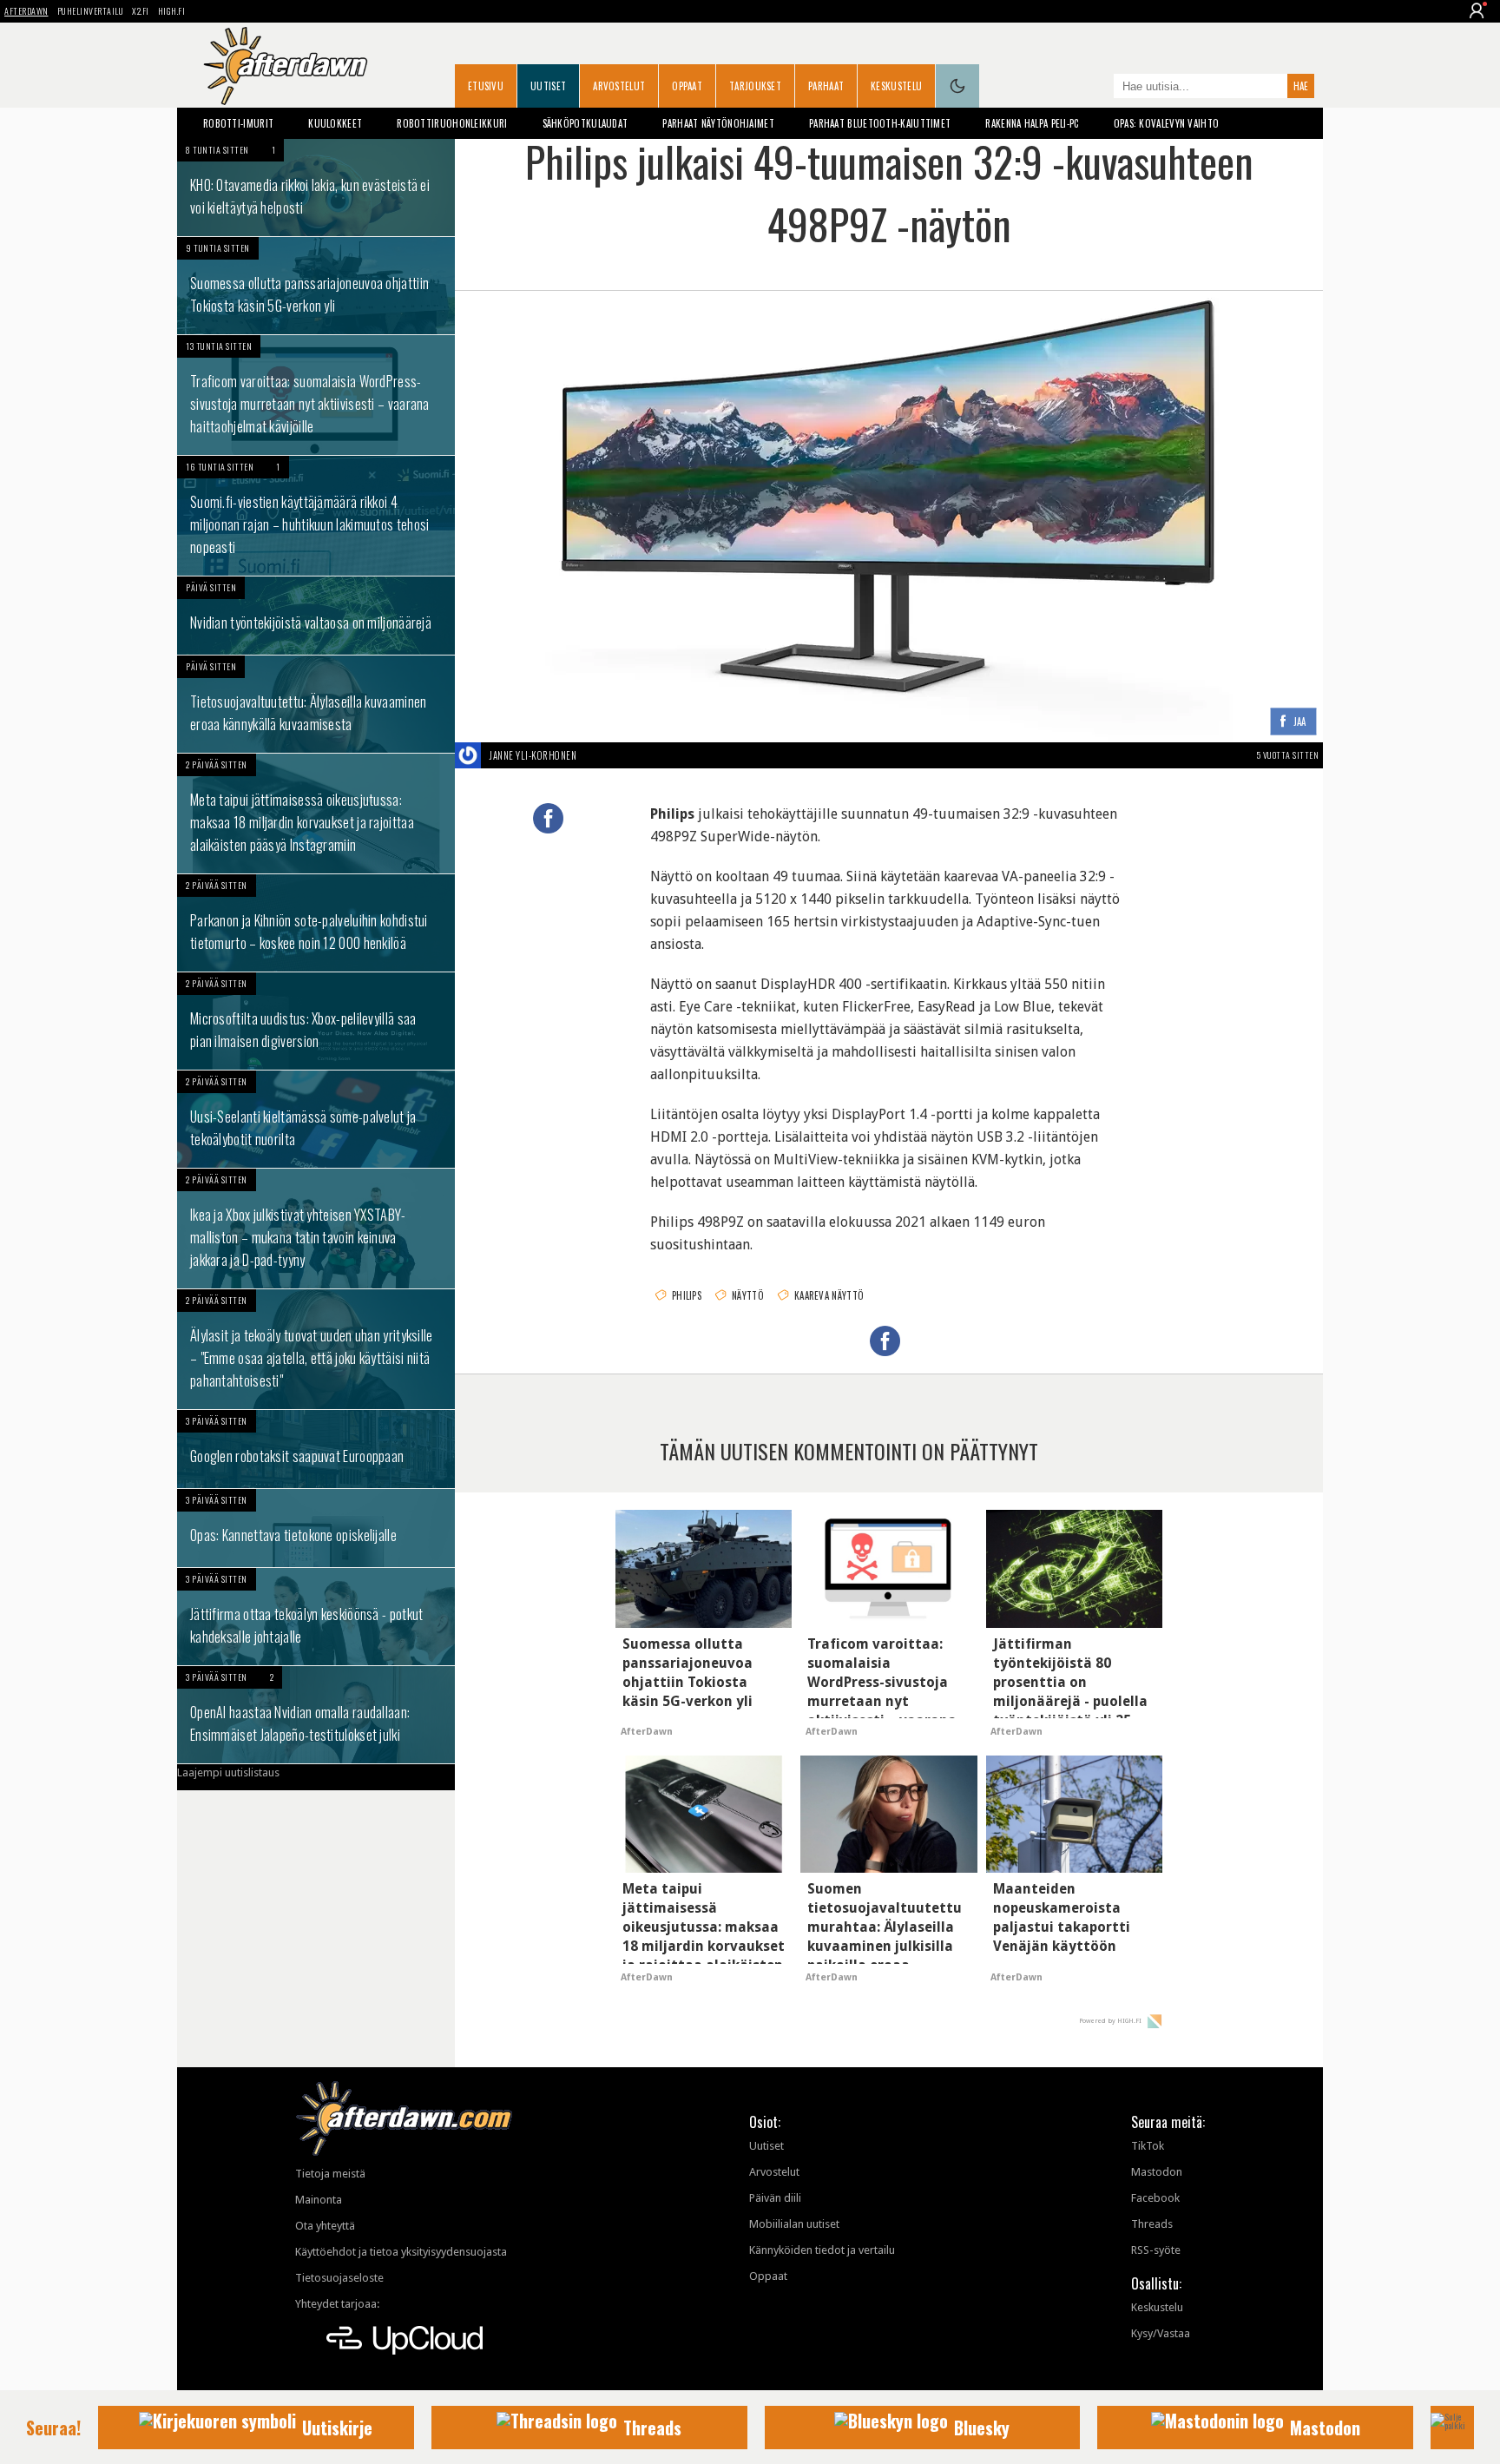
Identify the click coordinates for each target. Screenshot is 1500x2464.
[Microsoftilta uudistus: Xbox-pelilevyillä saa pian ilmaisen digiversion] (316, 1021)
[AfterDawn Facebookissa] (1096, 88)
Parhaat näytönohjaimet (718, 123)
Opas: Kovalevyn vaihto (1167, 123)
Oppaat (687, 86)
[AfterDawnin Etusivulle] (286, 66)
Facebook (1155, 2198)
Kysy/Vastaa (1161, 2333)
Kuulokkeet (335, 123)
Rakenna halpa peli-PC (1032, 123)
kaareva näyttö (829, 1295)
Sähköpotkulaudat (586, 123)
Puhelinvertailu (91, 11)
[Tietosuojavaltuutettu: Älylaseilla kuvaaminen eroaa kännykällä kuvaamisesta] (316, 704)
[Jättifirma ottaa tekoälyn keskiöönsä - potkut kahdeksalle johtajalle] (316, 1617)
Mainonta (319, 2200)
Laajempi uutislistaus (228, 1772)
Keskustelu (896, 86)
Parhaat (826, 86)
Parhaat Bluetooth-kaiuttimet (880, 123)
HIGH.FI (172, 11)
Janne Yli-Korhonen (533, 755)
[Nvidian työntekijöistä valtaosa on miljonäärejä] (316, 616)
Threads (1152, 2224)
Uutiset (548, 86)
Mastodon (1157, 2172)
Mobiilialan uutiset (794, 2224)
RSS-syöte (1156, 2250)
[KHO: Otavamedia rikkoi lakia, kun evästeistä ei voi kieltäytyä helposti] (316, 188)
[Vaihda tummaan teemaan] (957, 86)
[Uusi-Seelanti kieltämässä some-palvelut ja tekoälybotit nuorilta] (316, 1119)
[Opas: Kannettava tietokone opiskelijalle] (316, 1528)
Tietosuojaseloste (339, 2278)
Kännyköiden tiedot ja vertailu (822, 2250)
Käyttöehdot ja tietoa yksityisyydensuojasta (401, 2252)
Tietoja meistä (330, 2174)
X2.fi (141, 11)
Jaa (1300, 722)
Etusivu (486, 86)
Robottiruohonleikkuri (452, 123)
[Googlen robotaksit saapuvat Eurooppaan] (316, 1449)
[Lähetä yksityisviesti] (597, 755)
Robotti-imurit (238, 123)
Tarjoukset (755, 86)
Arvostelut (619, 86)
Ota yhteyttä (325, 2226)
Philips (687, 1295)
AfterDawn (26, 11)
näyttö (748, 1295)
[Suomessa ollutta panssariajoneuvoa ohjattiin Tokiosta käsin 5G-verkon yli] (316, 286)
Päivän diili (775, 2198)
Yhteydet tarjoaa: (337, 2304)
